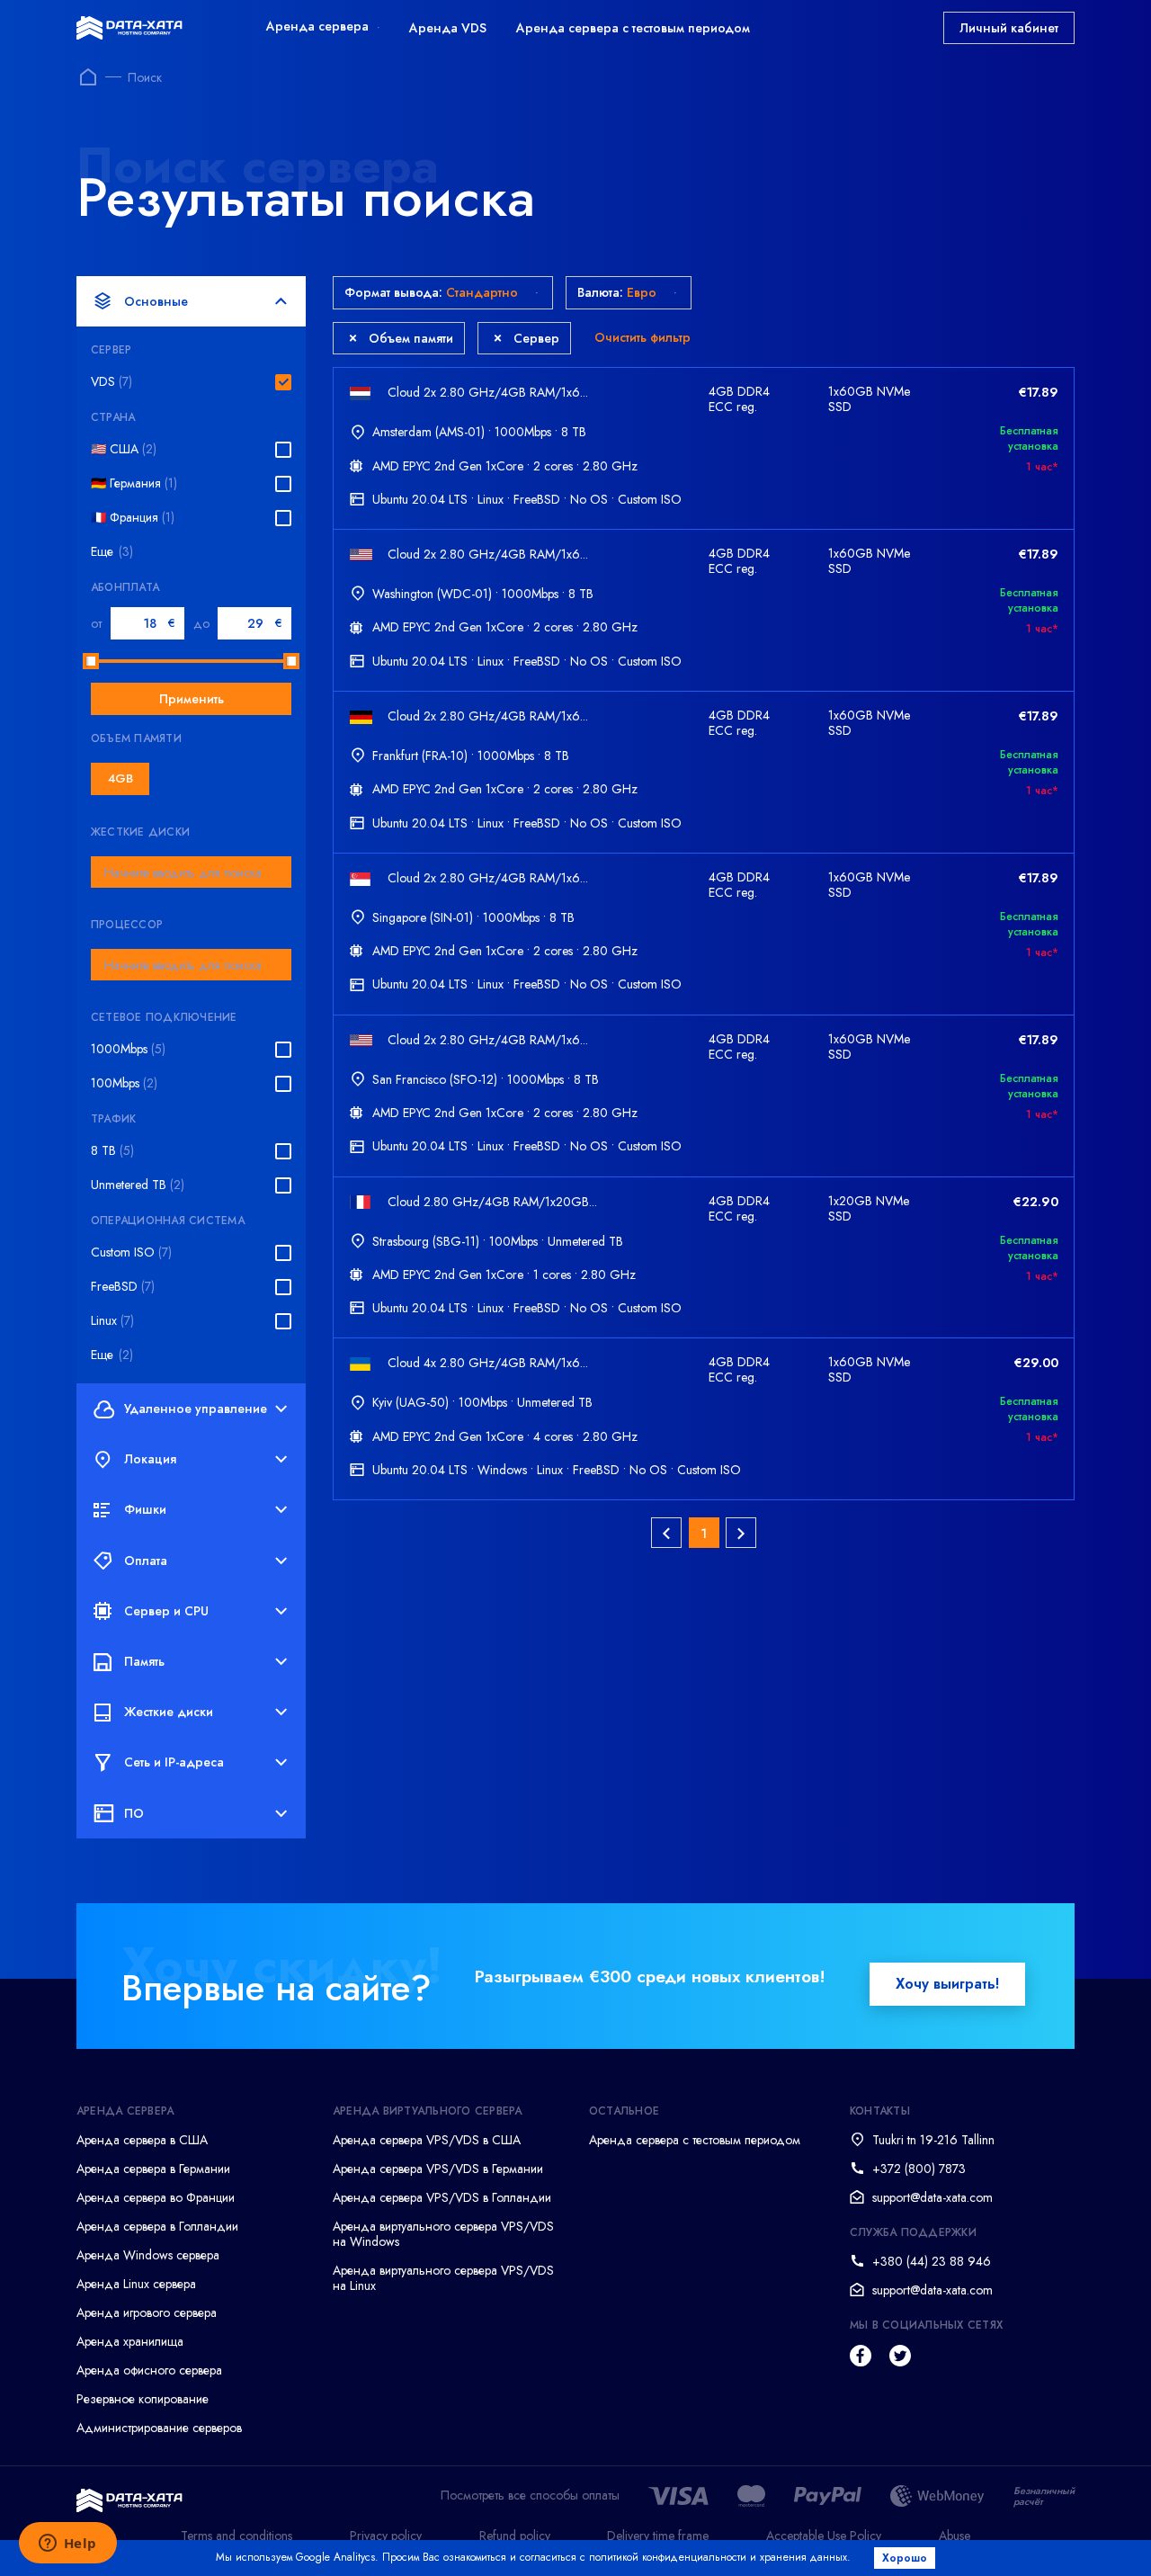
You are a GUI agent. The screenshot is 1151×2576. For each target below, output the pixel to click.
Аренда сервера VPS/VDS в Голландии (442, 2197)
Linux (112, 1321)
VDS (112, 382)
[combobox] (191, 872)
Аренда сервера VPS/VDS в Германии (438, 2169)
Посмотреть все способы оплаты (530, 2495)
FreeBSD (123, 1287)
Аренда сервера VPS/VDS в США (427, 2140)
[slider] (91, 661)
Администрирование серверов (159, 2428)
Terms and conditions (236, 2536)
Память (144, 1661)
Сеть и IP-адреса (174, 1762)
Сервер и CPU (166, 1611)
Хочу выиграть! (947, 1984)
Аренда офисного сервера (149, 2370)
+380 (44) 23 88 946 (932, 2261)
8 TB (112, 1151)
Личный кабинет (1009, 28)
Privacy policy (386, 2536)
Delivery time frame (658, 2536)
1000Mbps (128, 1049)
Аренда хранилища (130, 2341)
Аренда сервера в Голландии (157, 2226)
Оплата (146, 1561)
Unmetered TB (138, 1185)
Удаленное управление (196, 1409)
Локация (150, 1459)
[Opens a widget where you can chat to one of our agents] (67, 2545)
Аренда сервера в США (142, 2140)
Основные (156, 301)
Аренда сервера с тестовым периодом (633, 28)
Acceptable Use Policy (824, 2536)
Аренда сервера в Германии (153, 2169)
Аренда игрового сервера (147, 2312)
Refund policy (515, 2536)
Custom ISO (131, 1252)
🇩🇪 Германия (134, 483)
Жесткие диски (169, 1712)
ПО (134, 1813)
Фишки (145, 1509)
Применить (192, 699)
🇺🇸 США (124, 449)
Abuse (955, 2536)
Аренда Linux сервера (136, 2284)
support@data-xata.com (932, 2197)
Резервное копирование (143, 2399)
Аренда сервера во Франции (156, 2197)
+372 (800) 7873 (919, 2169)
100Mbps (124, 1083)
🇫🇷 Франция (133, 518)
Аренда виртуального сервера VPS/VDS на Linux (443, 2278)
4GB (120, 778)
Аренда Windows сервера (148, 2255)
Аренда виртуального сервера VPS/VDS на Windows (443, 2234)
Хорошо (905, 2558)
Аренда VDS (448, 28)
